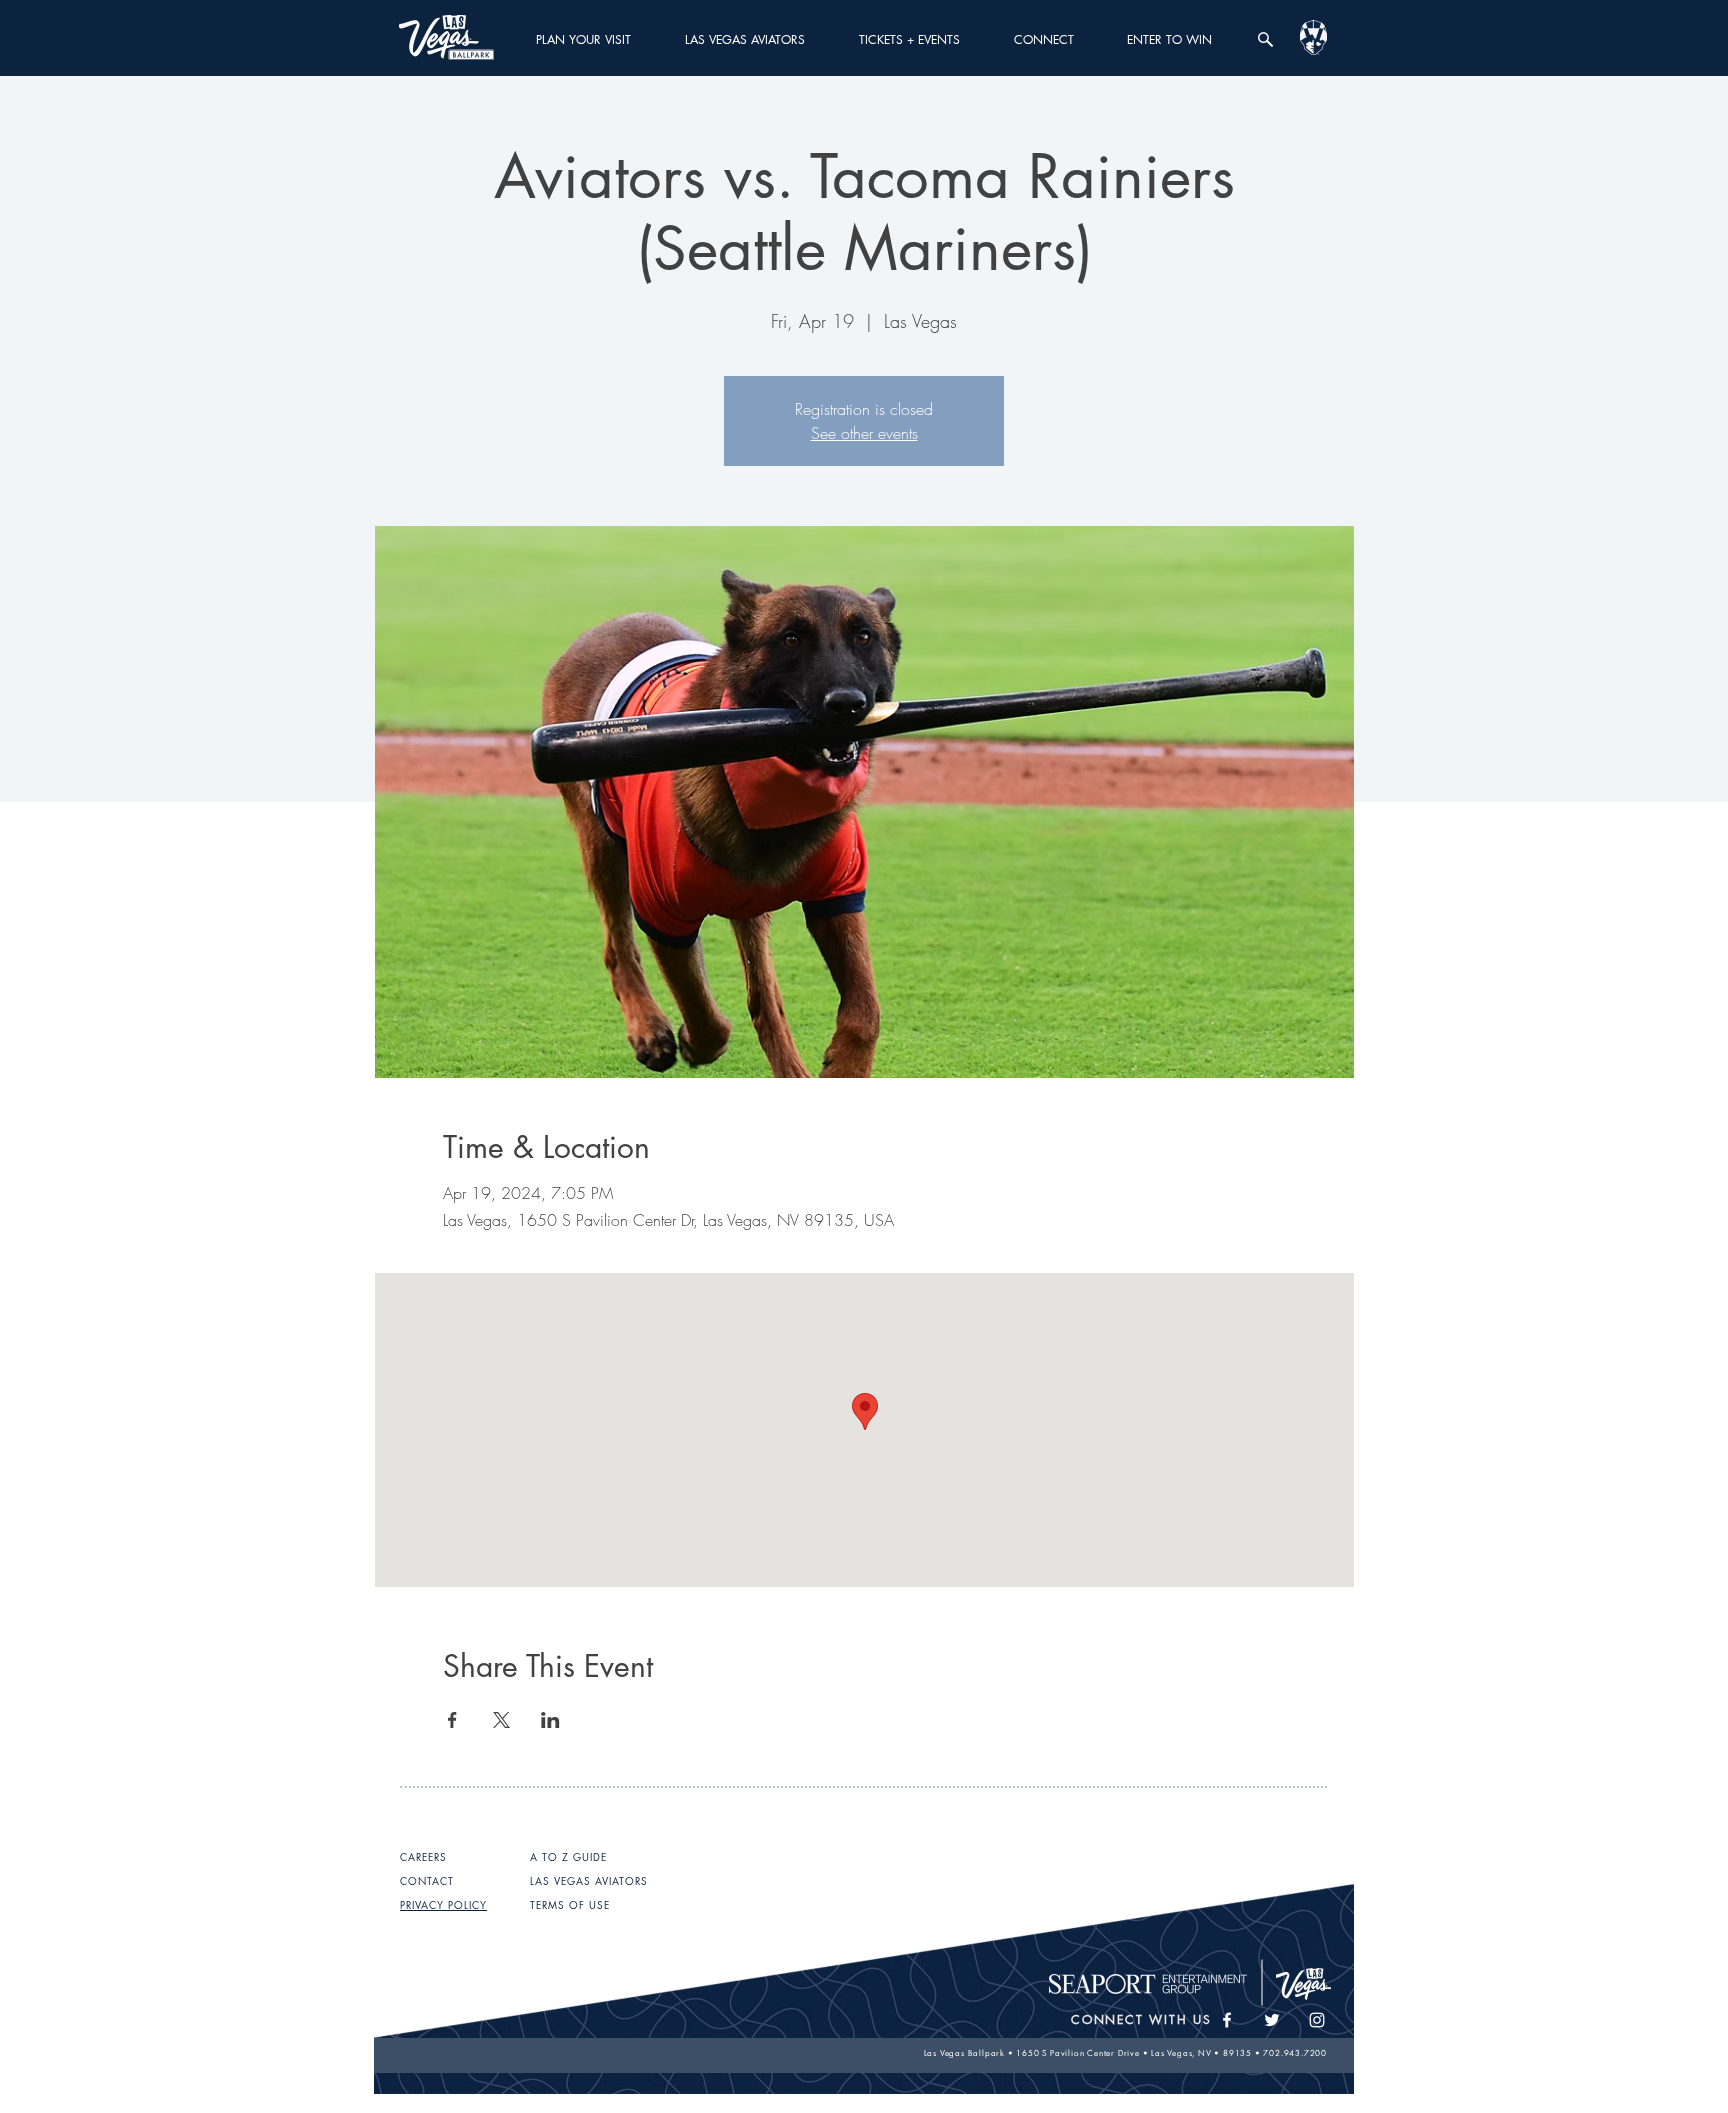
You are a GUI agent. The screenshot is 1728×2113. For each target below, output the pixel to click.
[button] (583, 39)
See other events (864, 433)
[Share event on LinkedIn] (550, 1720)
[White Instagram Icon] (1317, 2020)
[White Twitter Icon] (1272, 2020)
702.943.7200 (1295, 2053)
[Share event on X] (501, 1720)
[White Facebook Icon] (1227, 2020)
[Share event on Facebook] (452, 1720)
